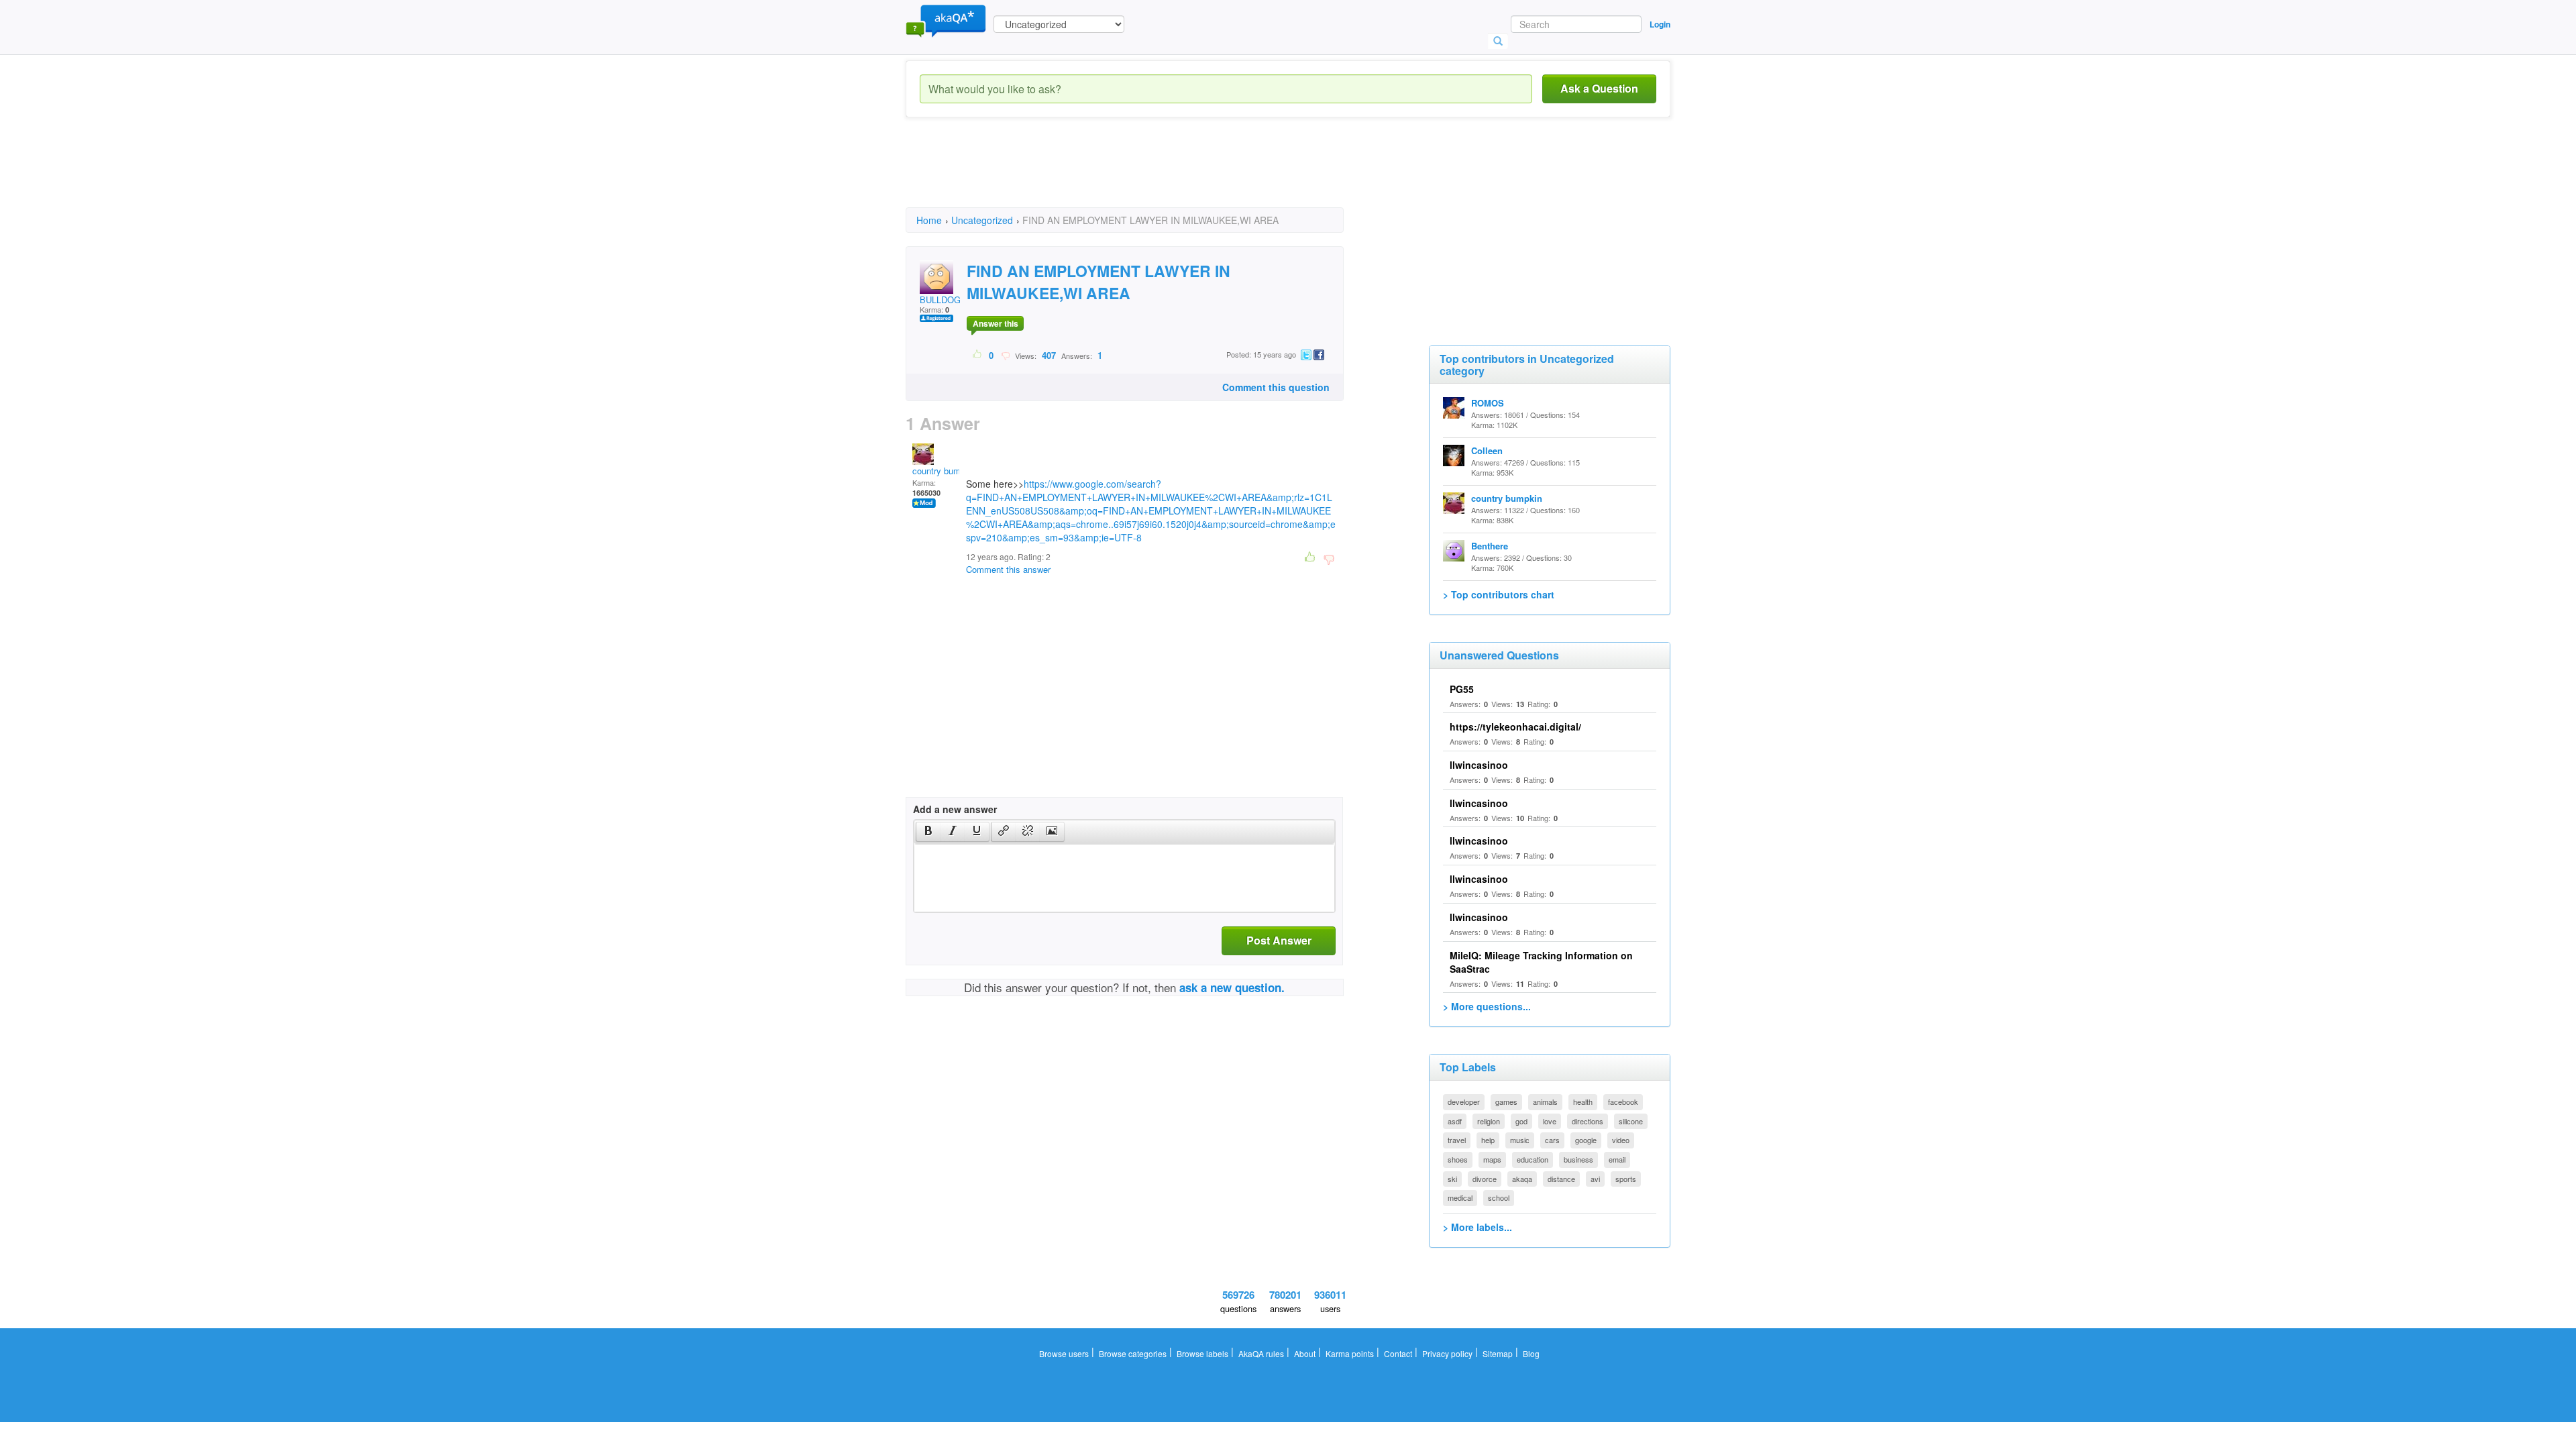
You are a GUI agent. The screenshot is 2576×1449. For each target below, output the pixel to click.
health (1583, 1102)
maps (1492, 1159)
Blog (1531, 1353)
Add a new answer (955, 809)
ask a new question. (1232, 987)
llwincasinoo (1479, 765)
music (1520, 1140)
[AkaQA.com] (946, 20)
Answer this (996, 323)
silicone (1631, 1121)
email (1617, 1159)
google (1586, 1140)
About (1305, 1353)
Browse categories (1133, 1353)
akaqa (1522, 1179)
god (1521, 1121)
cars (1552, 1140)
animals (1545, 1102)
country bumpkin (945, 471)
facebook (1623, 1102)
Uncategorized (982, 220)
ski (1452, 1179)
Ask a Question (1599, 88)
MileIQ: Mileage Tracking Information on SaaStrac (1541, 962)
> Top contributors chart (1499, 594)
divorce (1485, 1179)
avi (1595, 1179)
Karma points (1350, 1353)
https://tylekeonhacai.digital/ (1515, 727)
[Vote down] (1005, 355)
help (1488, 1140)
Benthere (1490, 546)
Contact (1398, 1353)
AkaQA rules (1261, 1353)
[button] (928, 832)
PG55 (1462, 689)
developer (1464, 1102)
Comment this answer (1008, 569)
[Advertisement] (1150, 174)
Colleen (1487, 450)
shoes (1458, 1159)
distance (1561, 1179)
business (1578, 1159)
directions (1588, 1121)
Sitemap (1498, 1353)
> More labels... (1478, 1227)
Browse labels (1202, 1353)
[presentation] (928, 832)
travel (1457, 1140)
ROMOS (1488, 403)
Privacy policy (1447, 1353)
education (1533, 1159)
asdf (1455, 1121)
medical (1460, 1197)
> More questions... (1487, 1006)
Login (1660, 24)
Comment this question (1276, 387)
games (1506, 1102)
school (1499, 1197)
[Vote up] (978, 355)
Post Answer (1279, 940)
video (1621, 1140)
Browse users (1064, 1353)
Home (929, 220)
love (1550, 1121)
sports (1626, 1179)
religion (1489, 1121)
